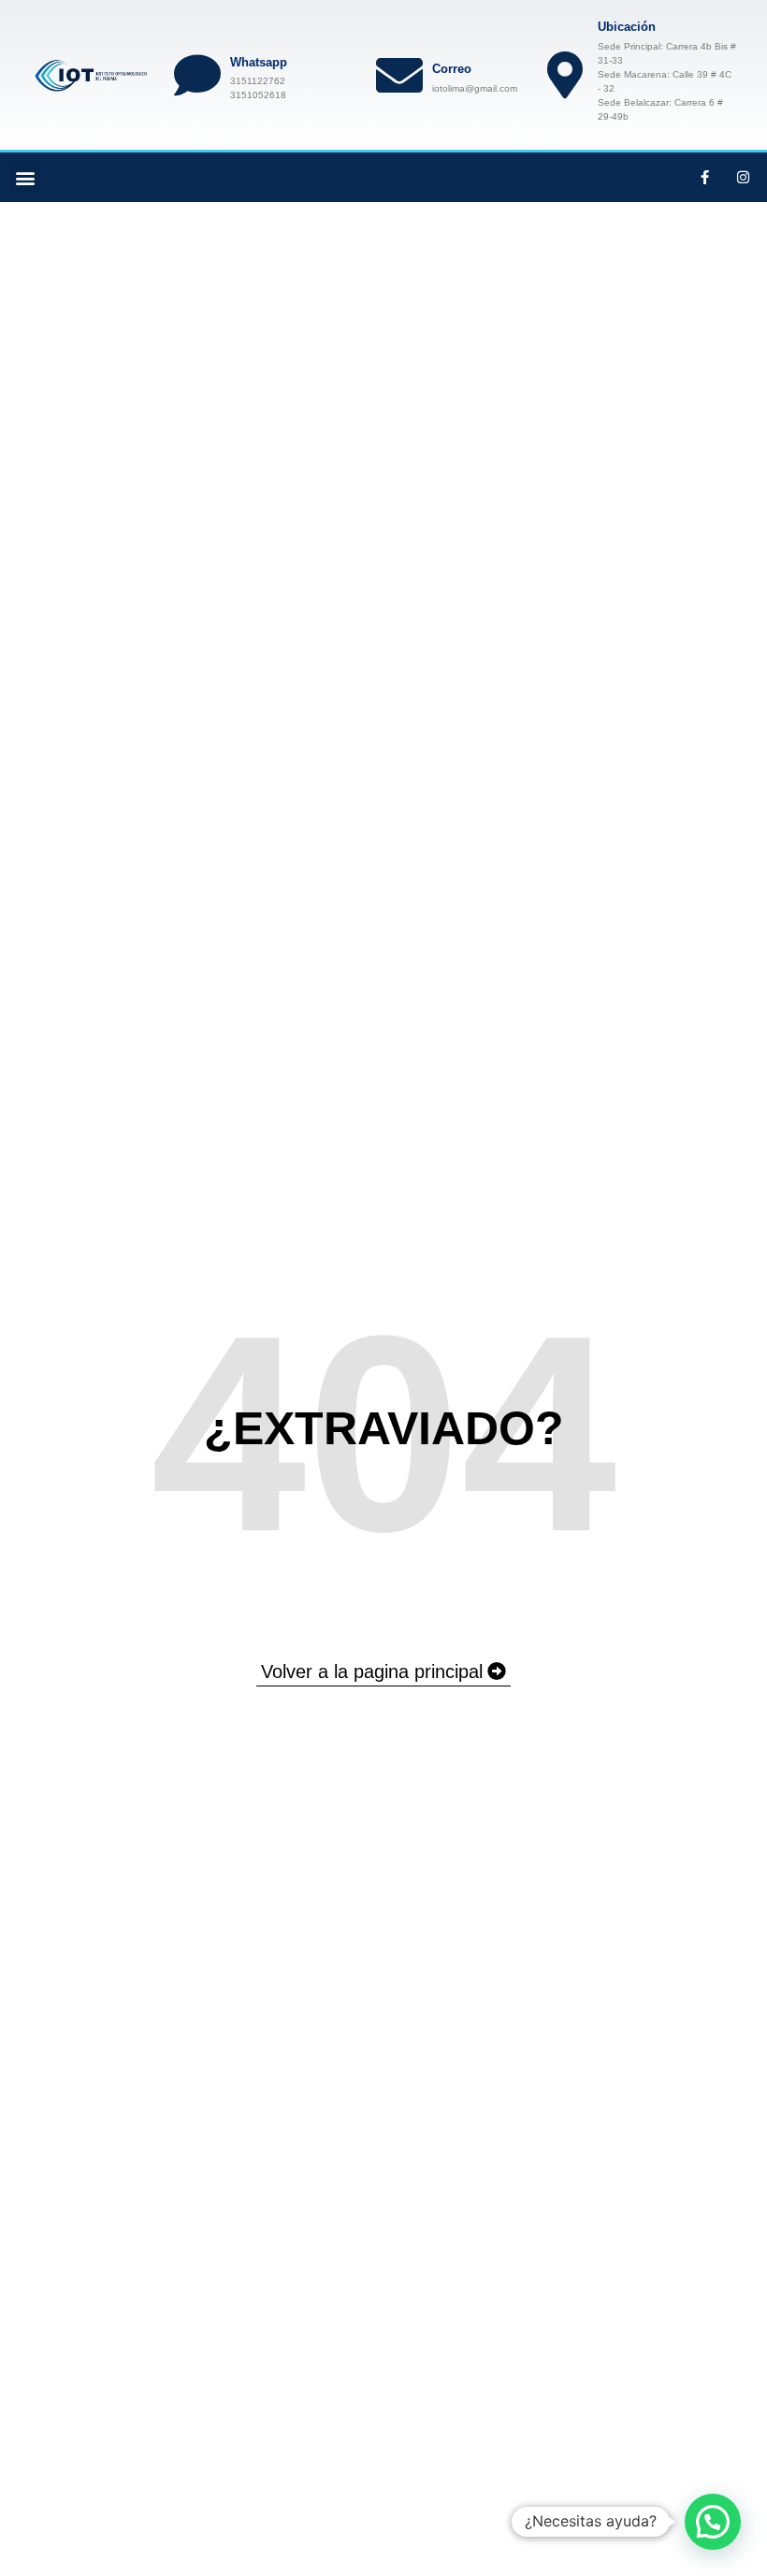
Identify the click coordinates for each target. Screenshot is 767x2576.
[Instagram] (744, 178)
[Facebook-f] (705, 178)
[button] (25, 177)
